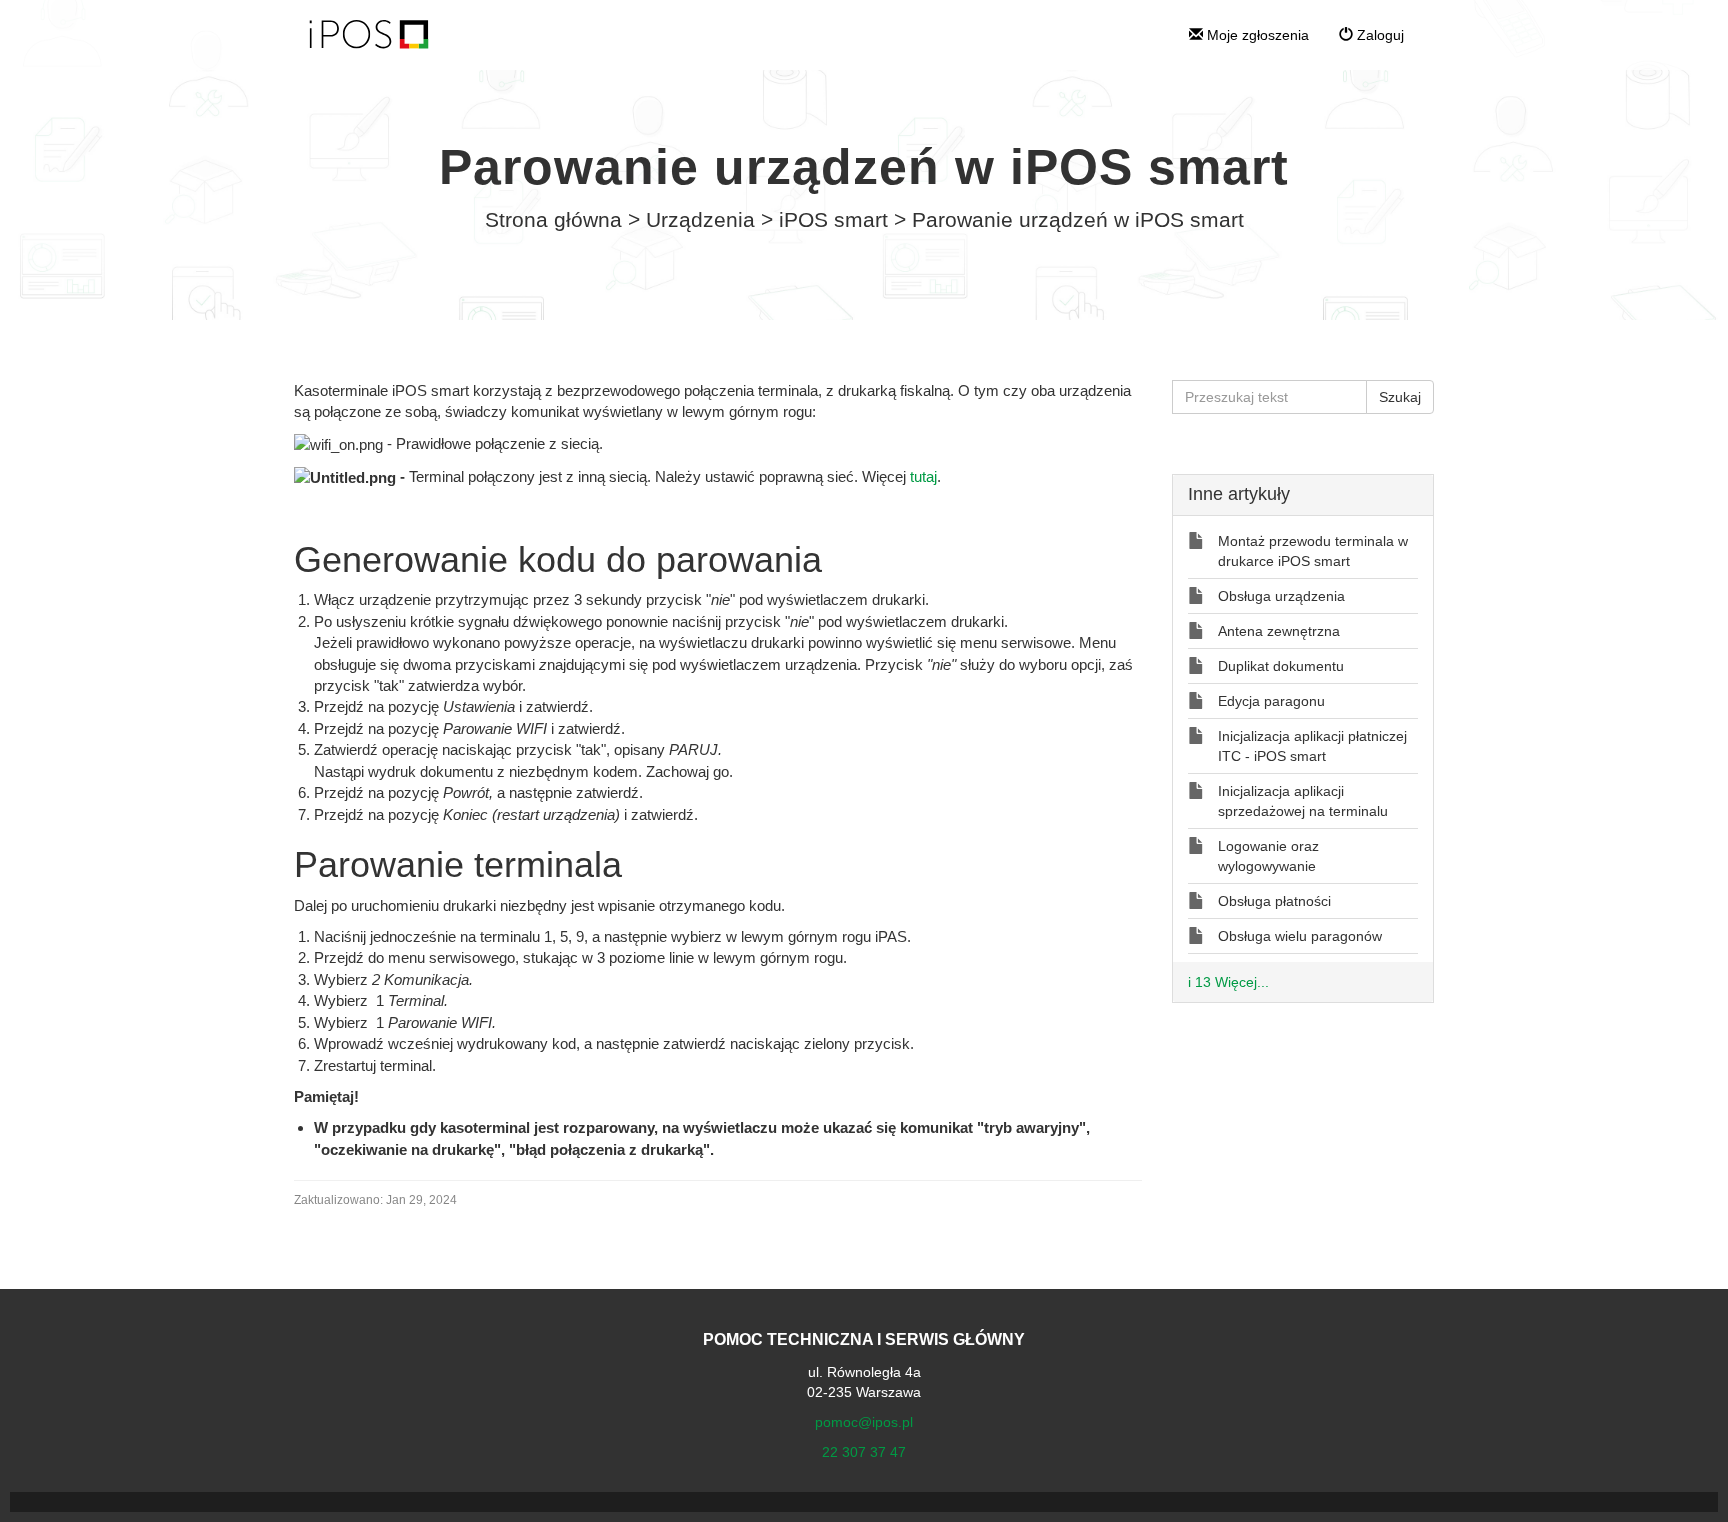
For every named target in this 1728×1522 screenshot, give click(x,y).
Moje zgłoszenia (1256, 35)
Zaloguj (1378, 35)
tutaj (923, 476)
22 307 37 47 (864, 1452)
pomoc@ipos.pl (864, 1422)
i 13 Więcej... (1228, 982)
